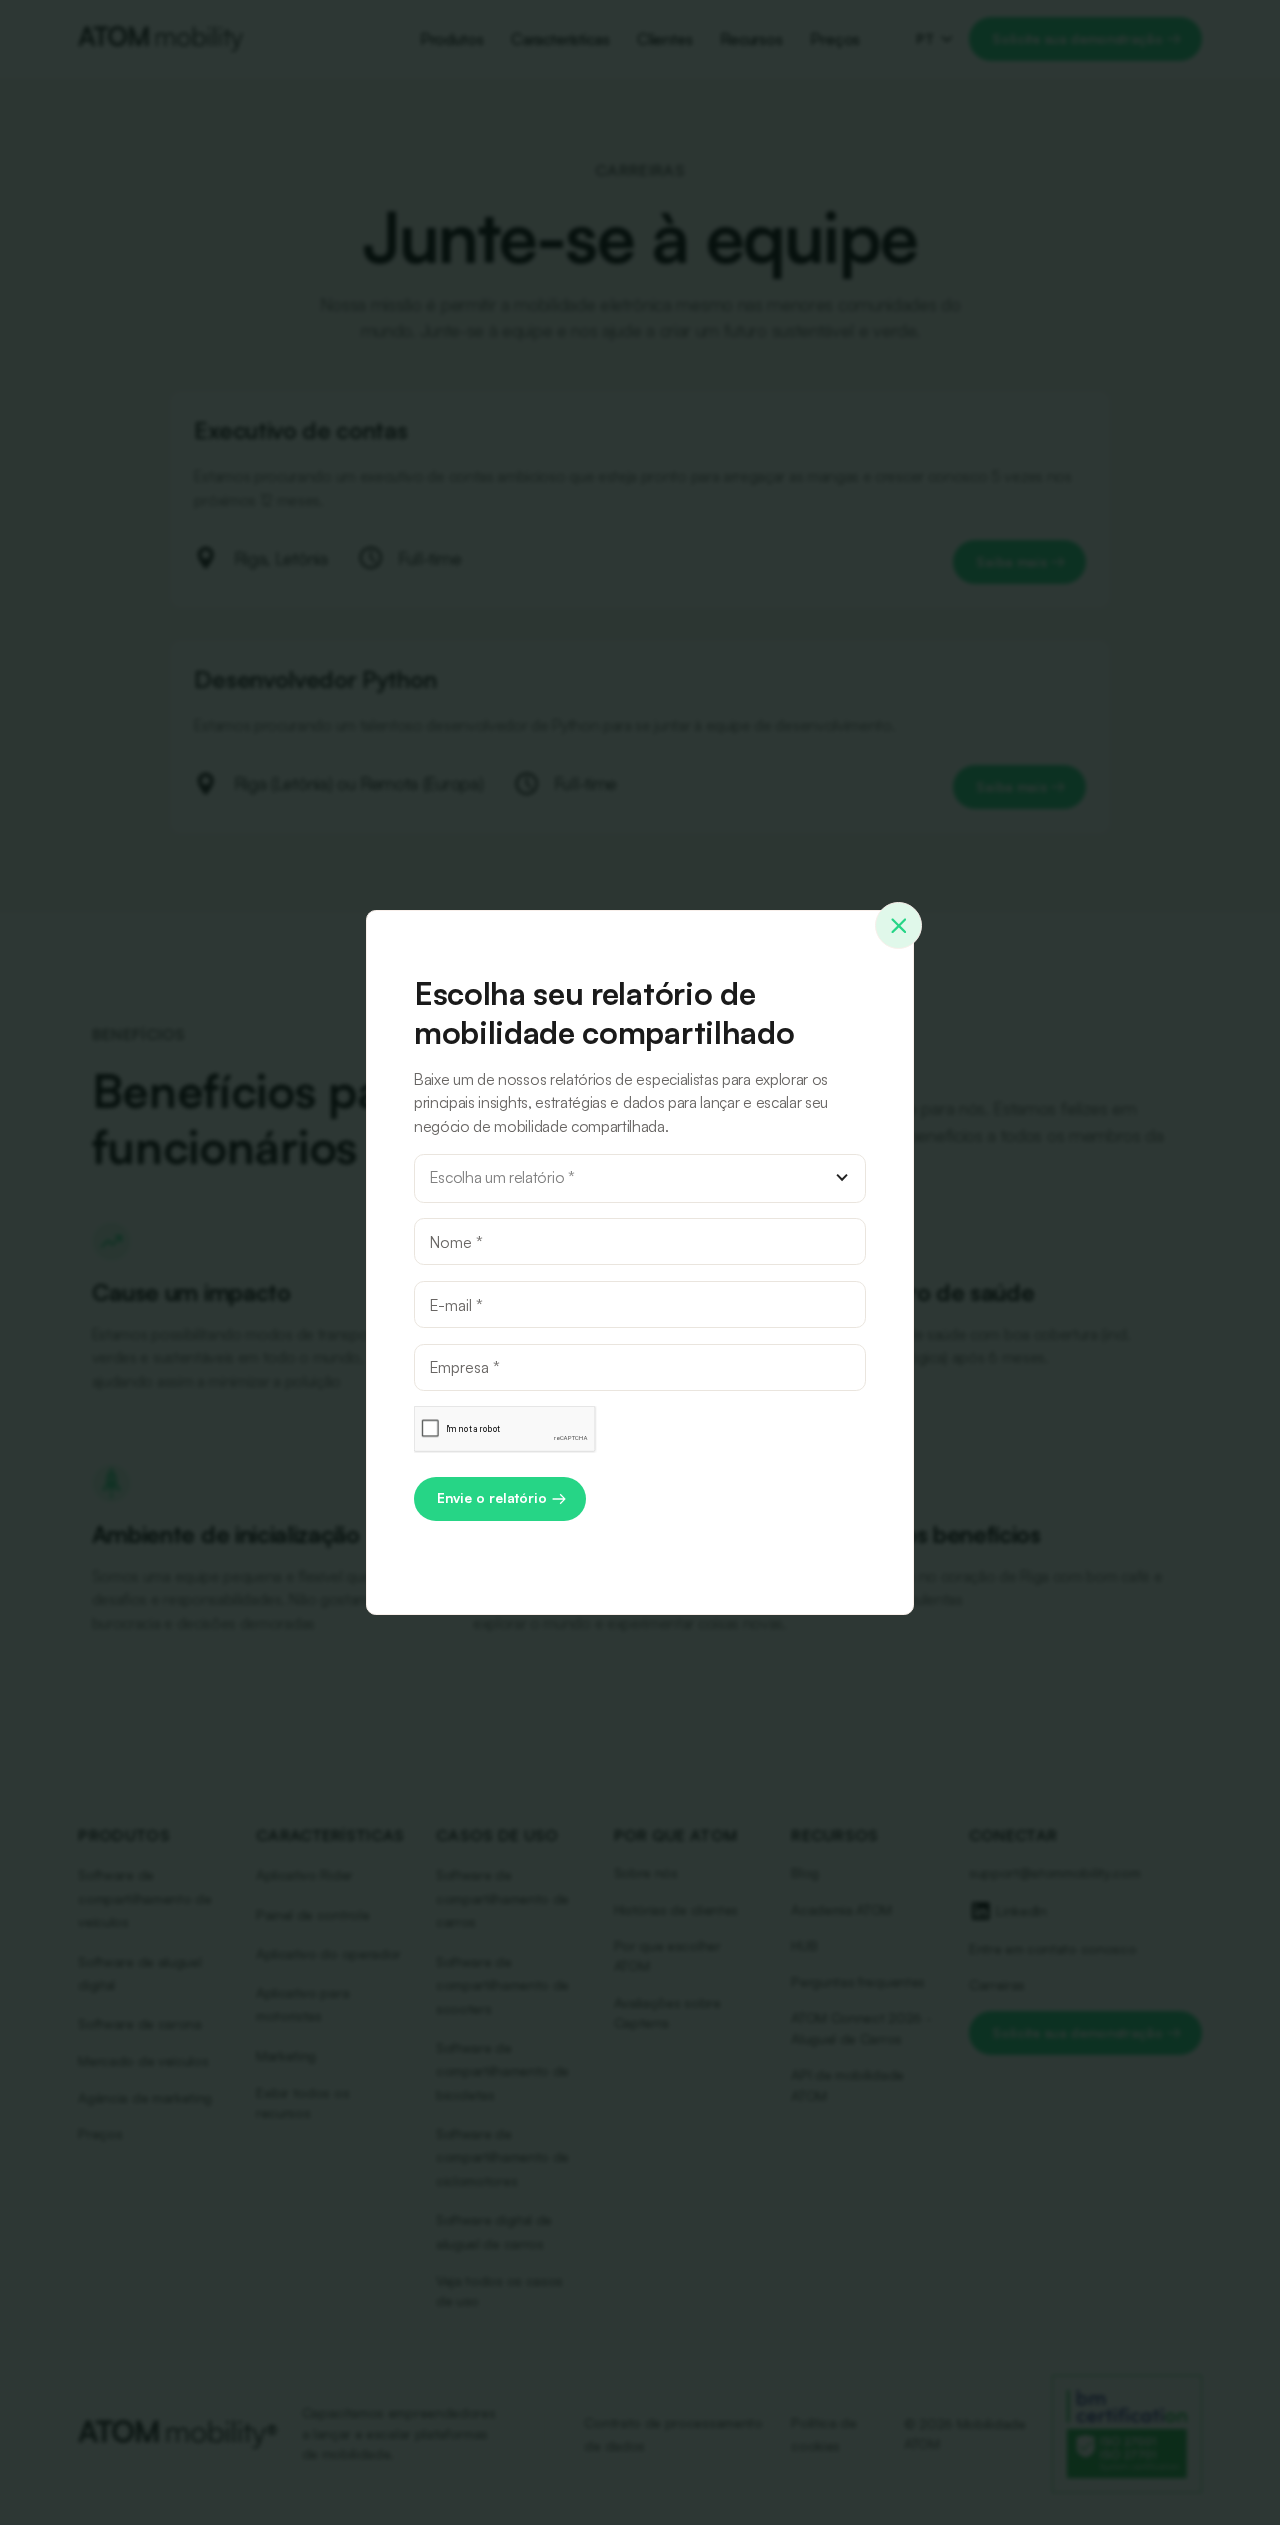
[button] (639, 1178)
